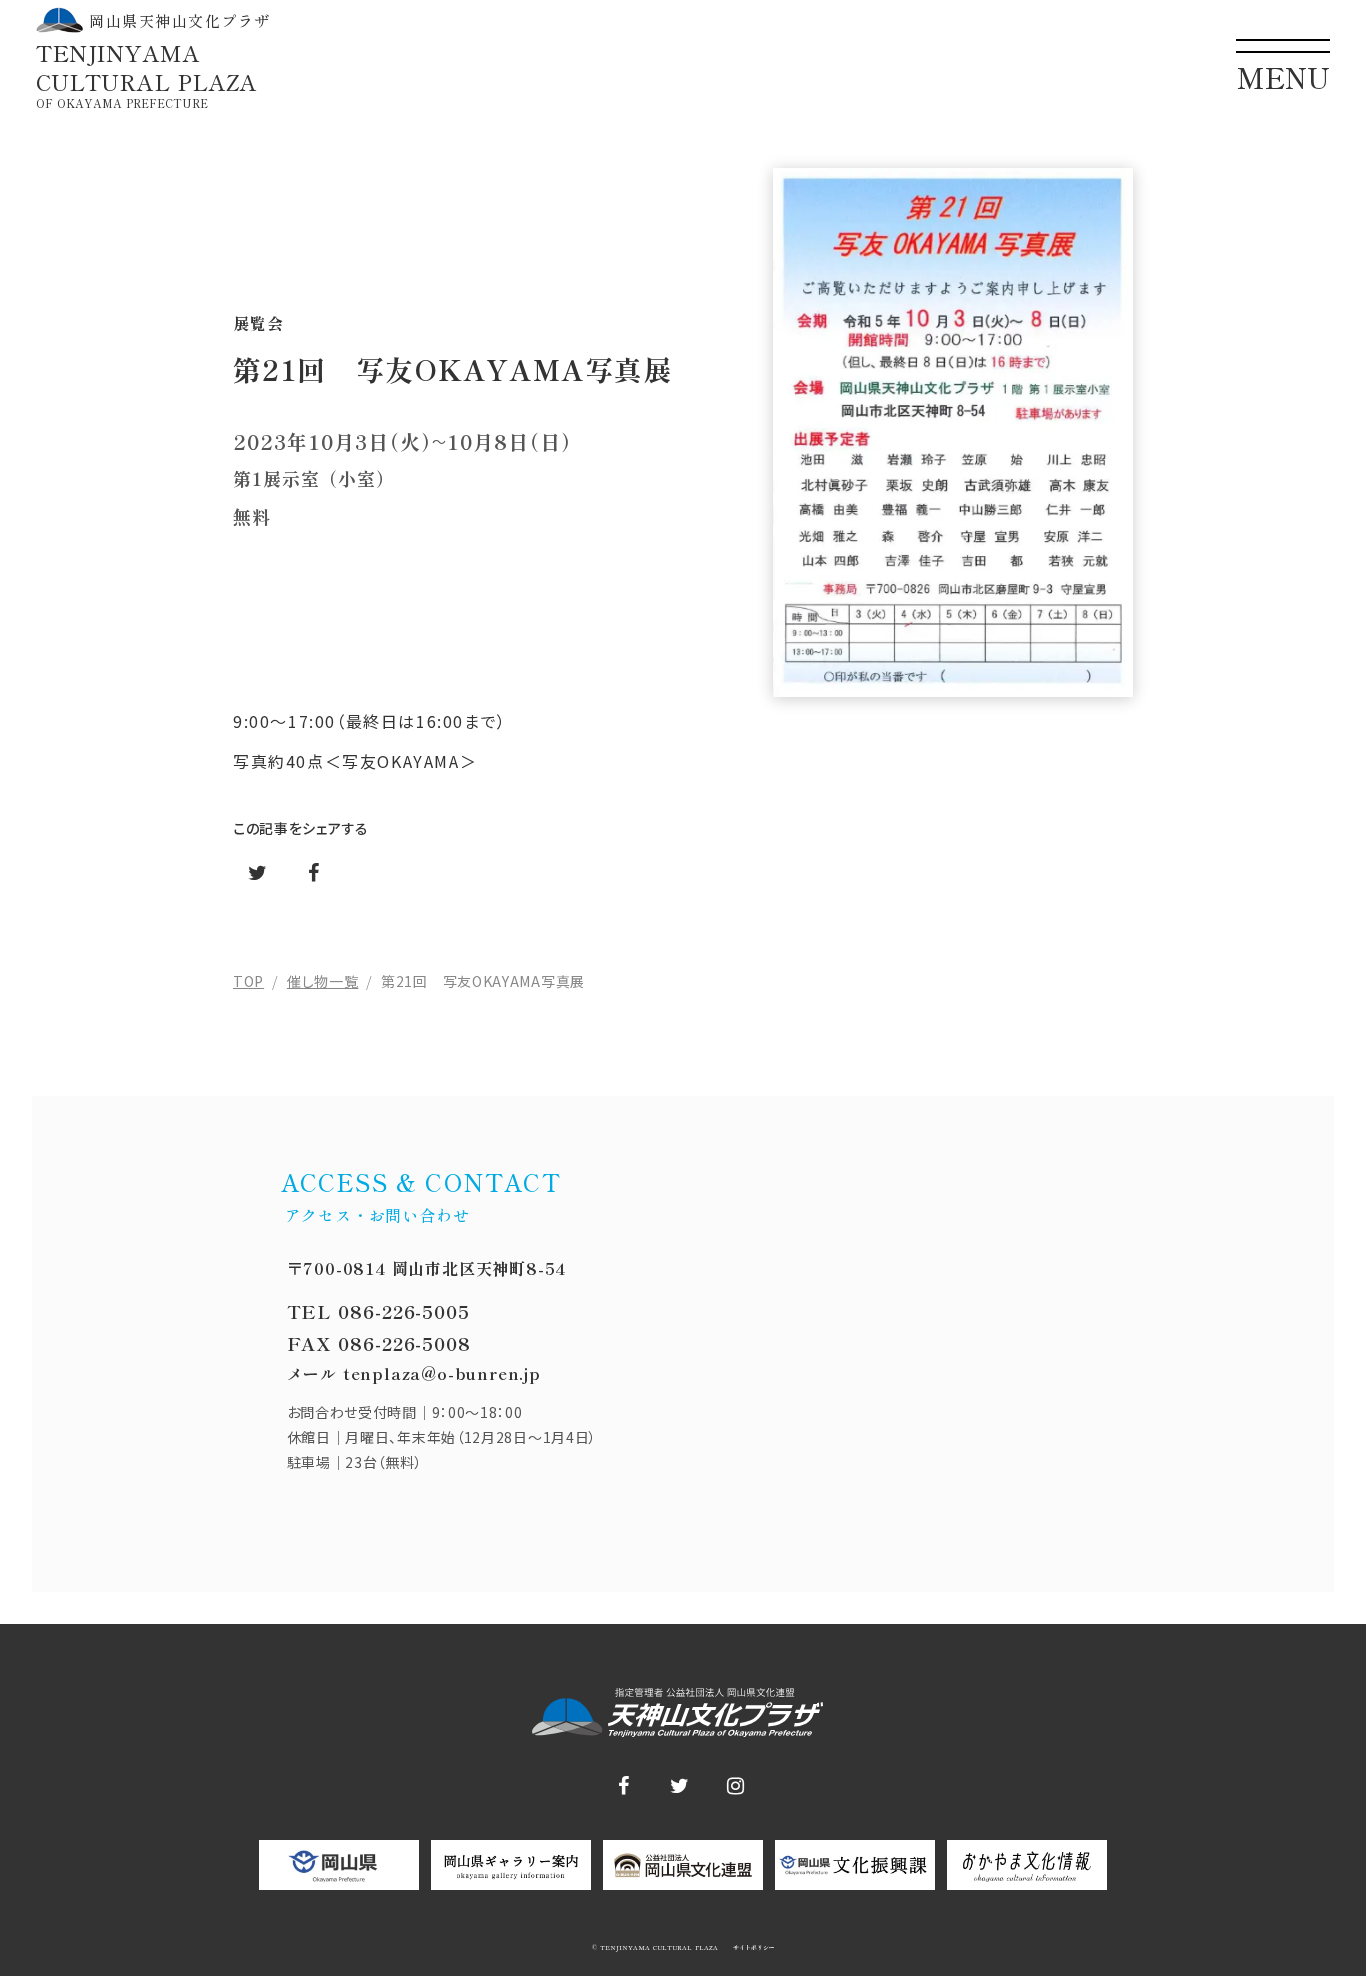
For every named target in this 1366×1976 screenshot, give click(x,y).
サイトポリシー (752, 1948)
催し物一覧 (323, 981)
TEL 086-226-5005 (378, 1311)
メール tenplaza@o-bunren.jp (414, 1373)
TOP (248, 981)
